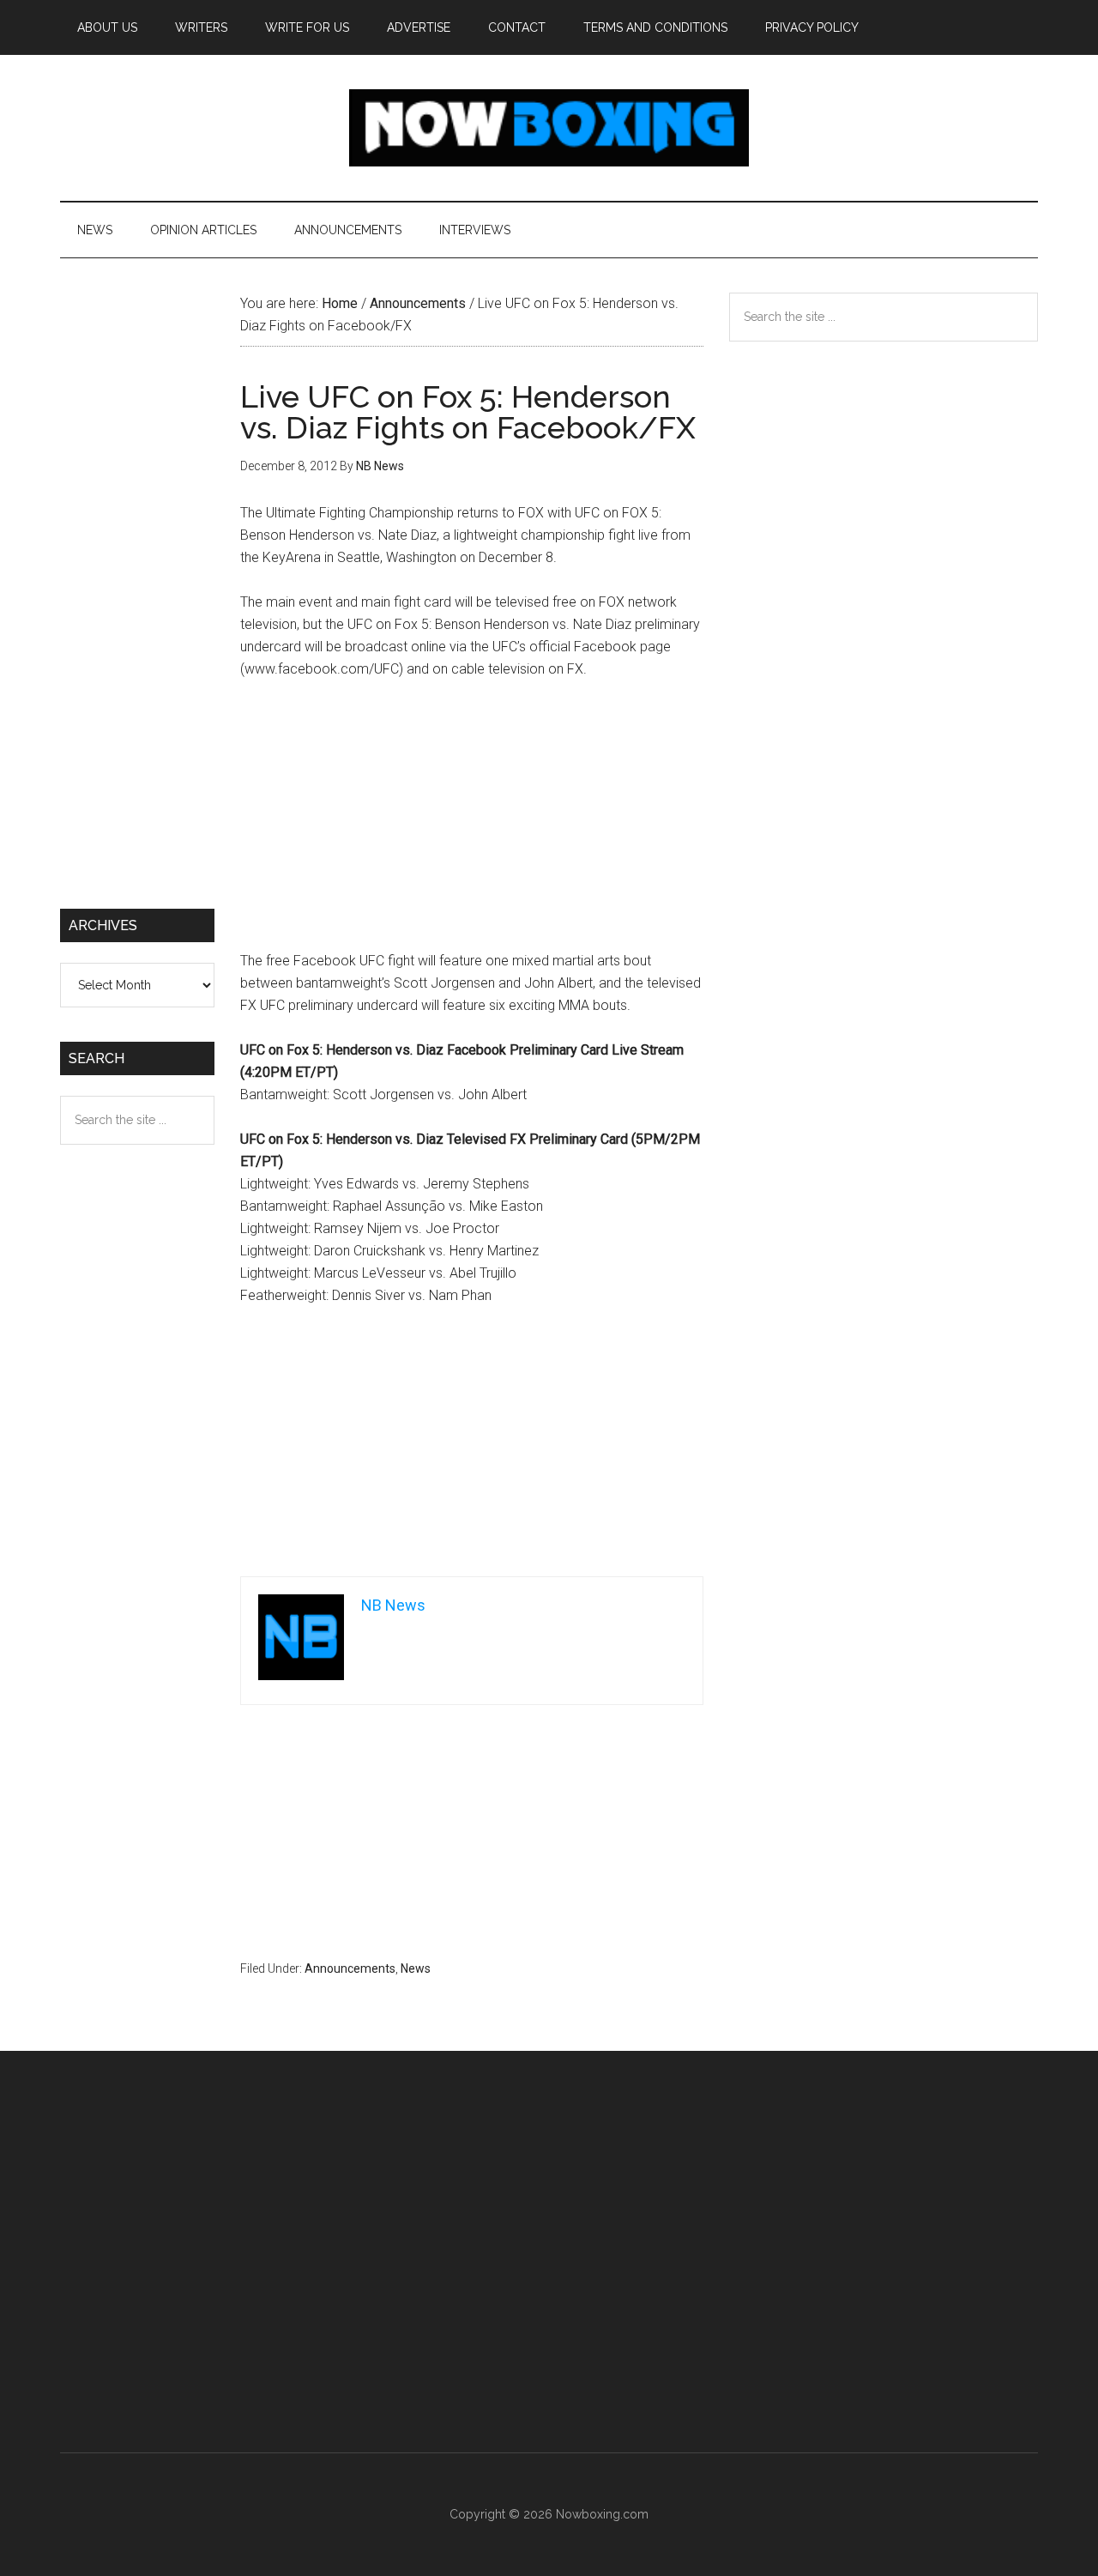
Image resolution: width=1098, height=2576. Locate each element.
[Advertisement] (472, 823)
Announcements (350, 1968)
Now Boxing (549, 128)
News (416, 1968)
